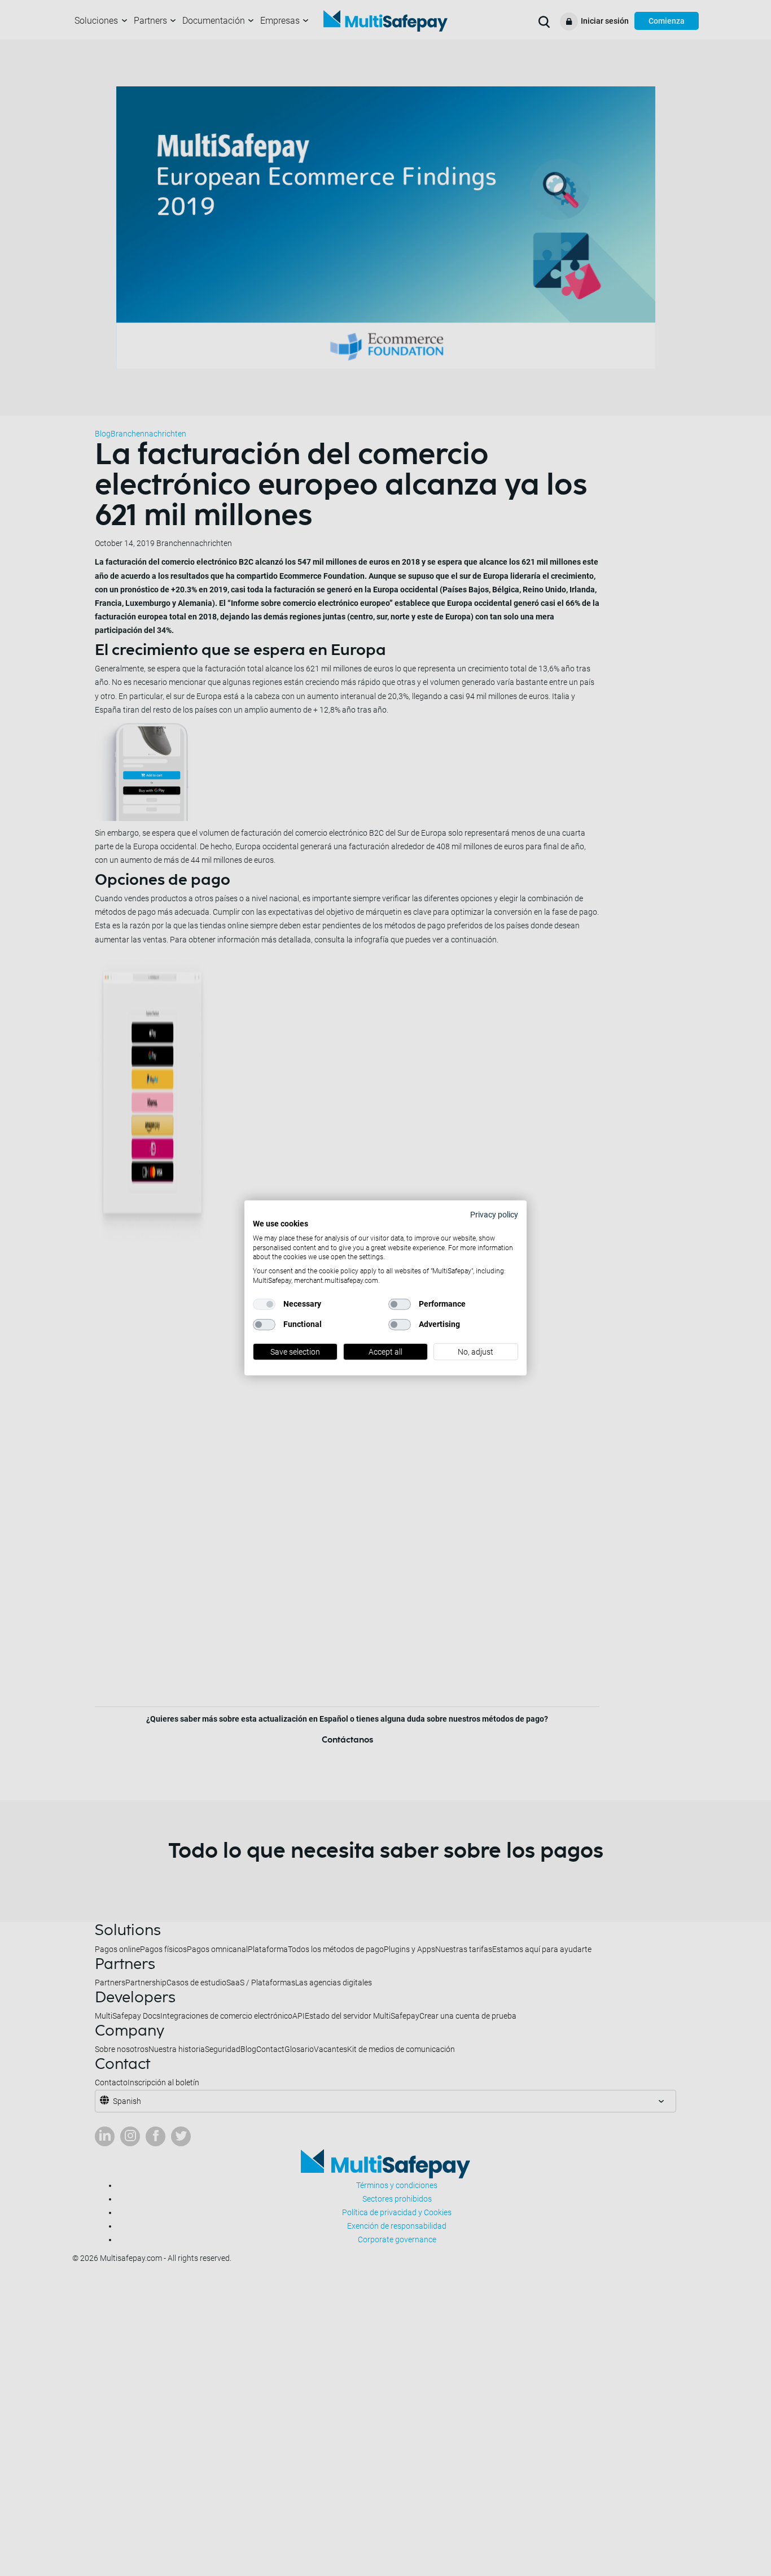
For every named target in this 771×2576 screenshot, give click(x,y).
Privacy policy (494, 1215)
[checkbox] (264, 1304)
